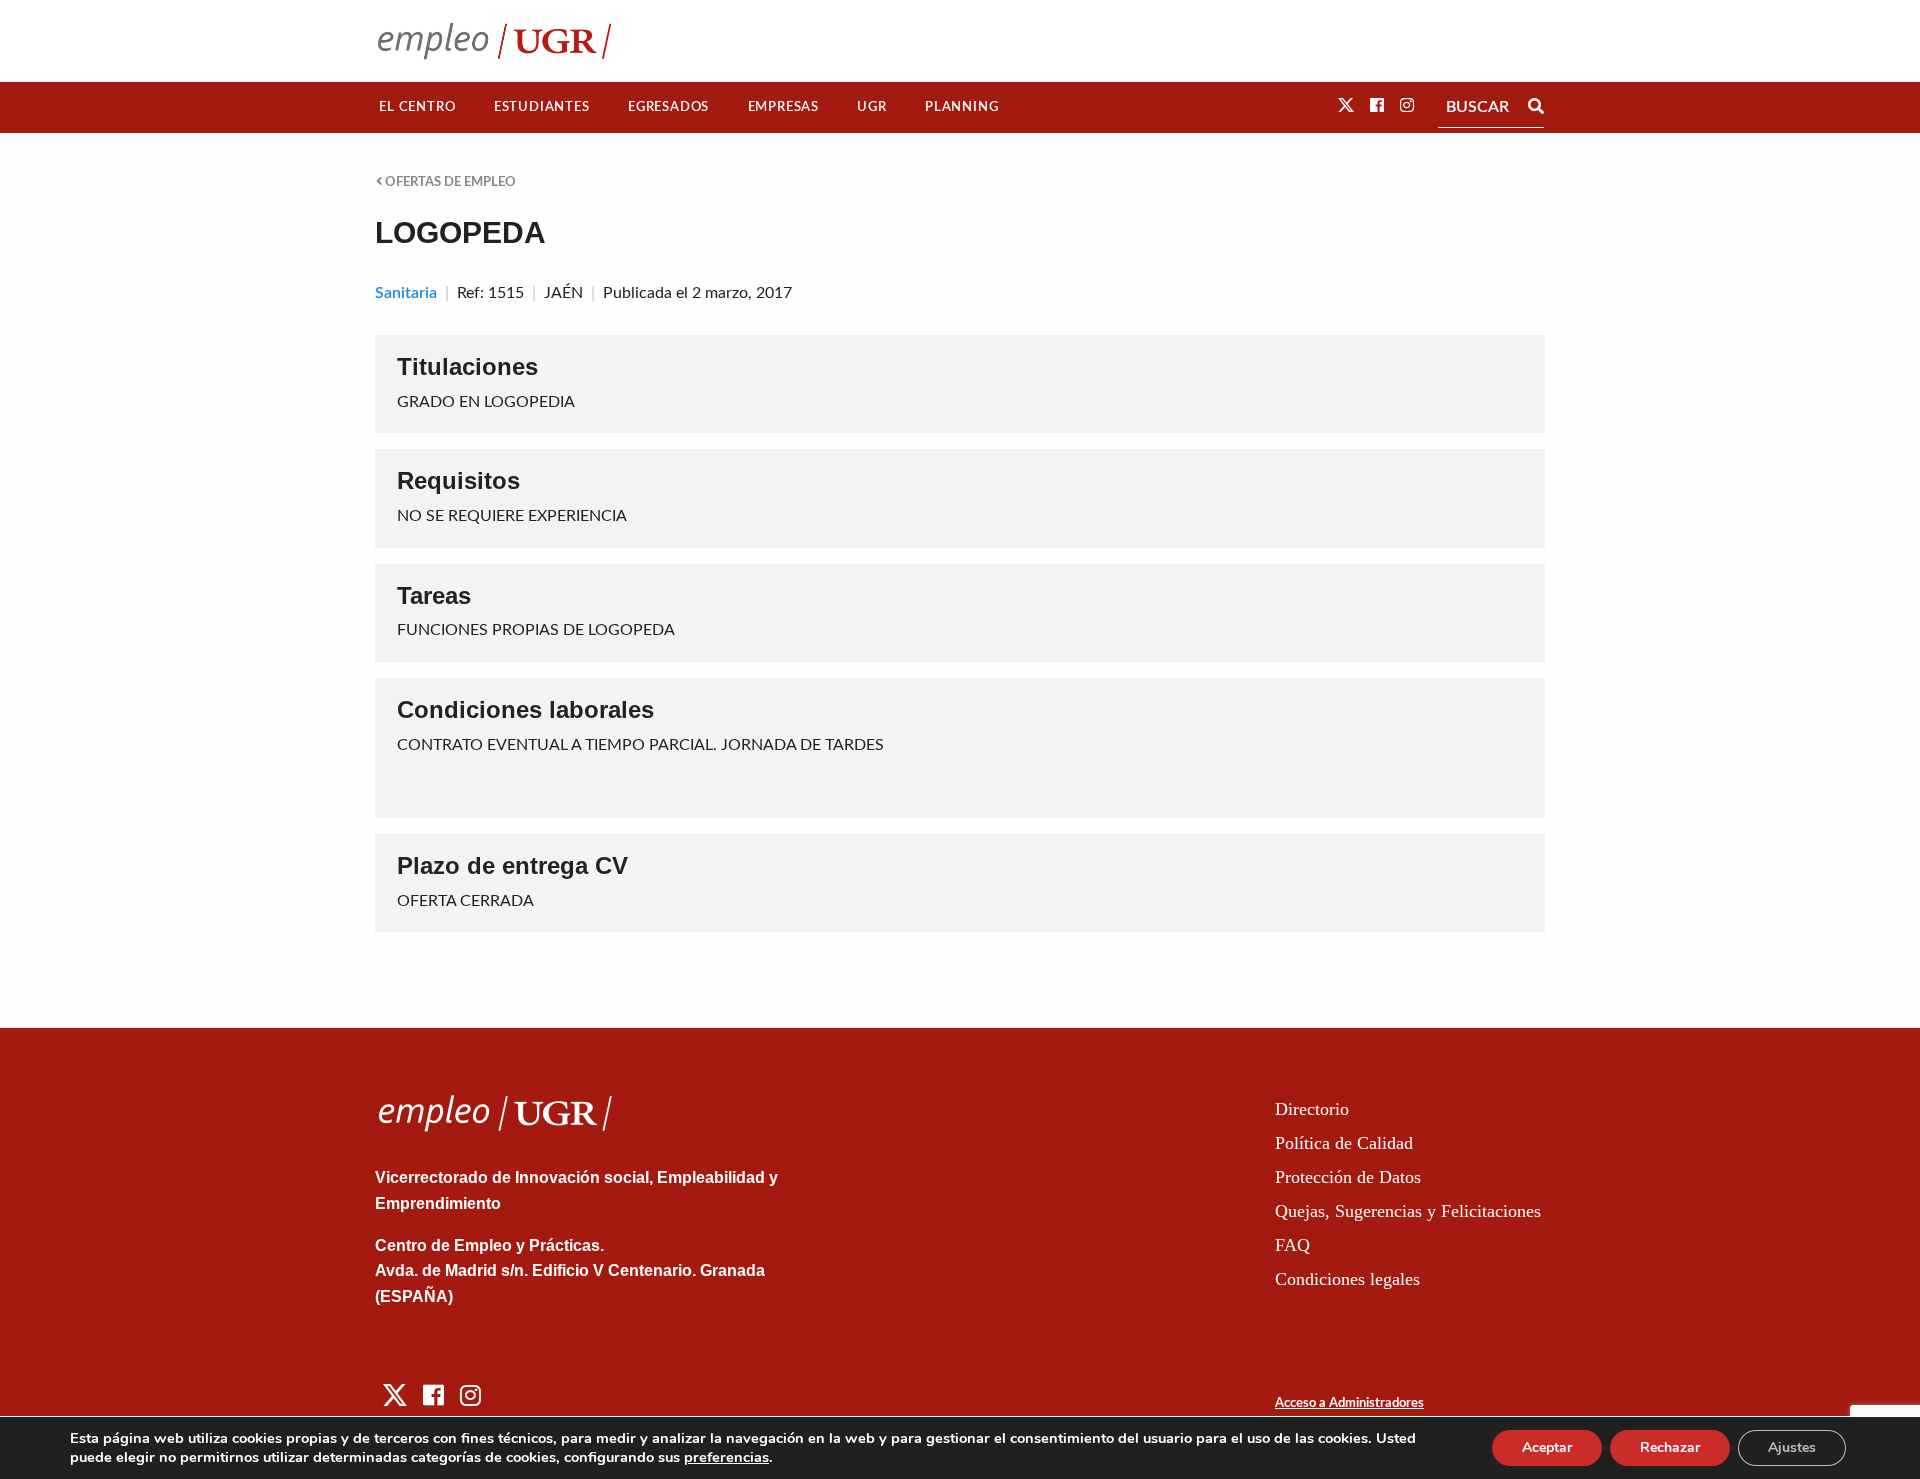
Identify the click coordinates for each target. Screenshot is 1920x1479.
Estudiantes (542, 107)
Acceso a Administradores (1349, 1403)
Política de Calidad (1344, 1143)
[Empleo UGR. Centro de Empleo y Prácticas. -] (494, 40)
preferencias (726, 1457)
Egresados (668, 107)
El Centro (417, 107)
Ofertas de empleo (449, 182)
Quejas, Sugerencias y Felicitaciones (1408, 1211)
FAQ (1292, 1245)
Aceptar (1547, 1447)
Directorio (1312, 1109)
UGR (871, 107)
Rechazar (1670, 1447)
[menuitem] (417, 107)
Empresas (783, 107)
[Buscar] (1536, 107)
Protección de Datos (1348, 1177)
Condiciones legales (1347, 1279)
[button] (1346, 106)
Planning (961, 107)
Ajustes (1792, 1447)
